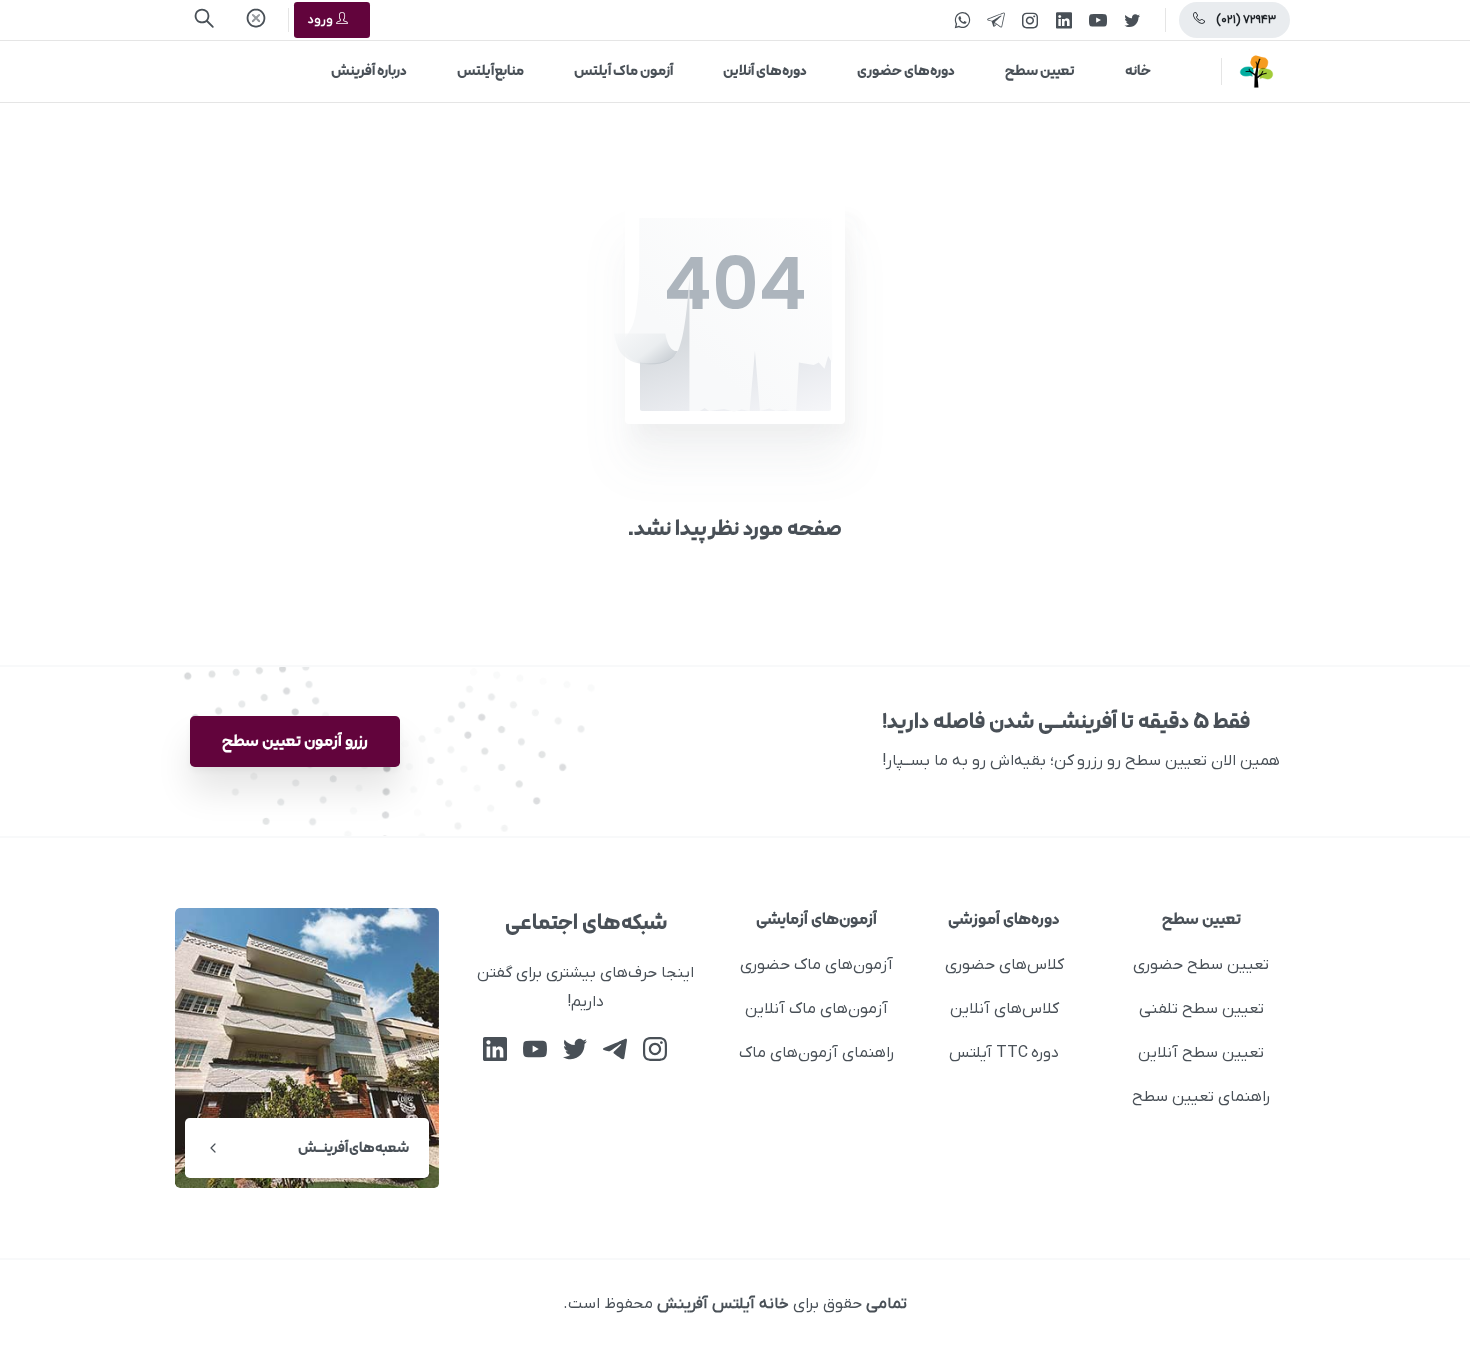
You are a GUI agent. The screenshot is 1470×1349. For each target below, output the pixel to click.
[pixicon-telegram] (615, 1049)
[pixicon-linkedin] (495, 1049)
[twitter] (1132, 20)
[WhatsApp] (962, 20)
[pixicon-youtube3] (535, 1049)
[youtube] (1098, 20)
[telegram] (996, 20)
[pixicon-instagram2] (655, 1049)
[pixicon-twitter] (575, 1049)
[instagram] (1030, 20)
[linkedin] (1064, 20)
